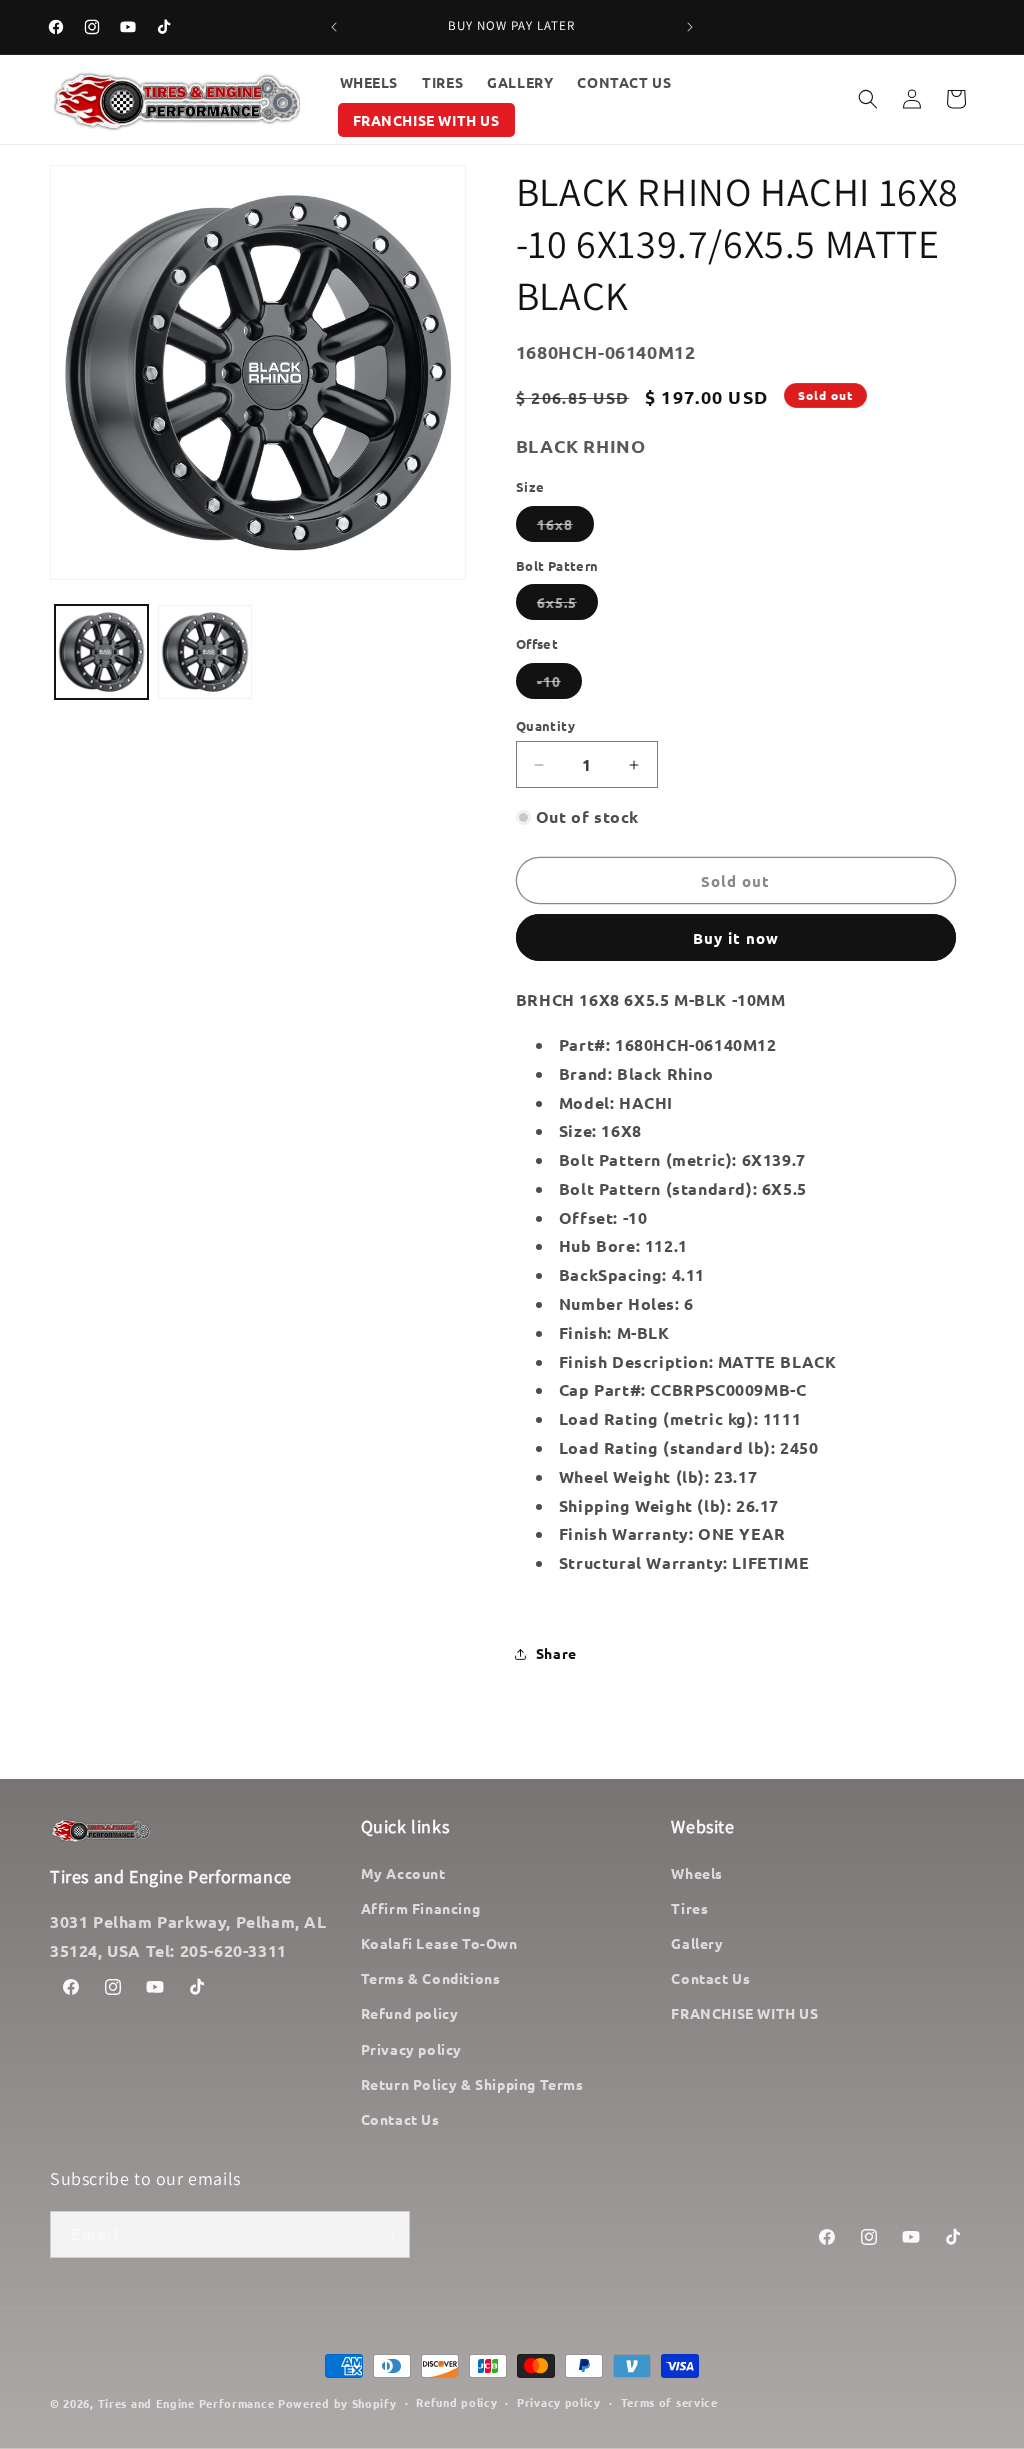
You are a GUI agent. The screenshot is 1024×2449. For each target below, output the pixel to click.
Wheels (697, 1873)
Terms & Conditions (431, 1978)
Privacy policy (411, 2049)
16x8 (565, 528)
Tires (689, 1908)
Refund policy (410, 2013)
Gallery (697, 1943)
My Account (403, 1873)
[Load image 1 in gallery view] (101, 651)
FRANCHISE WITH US (744, 2013)
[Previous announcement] (334, 27)
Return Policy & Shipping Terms (472, 2084)
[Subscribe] (387, 2234)
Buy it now (736, 938)
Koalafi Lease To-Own (439, 1943)
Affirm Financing (421, 1908)
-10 (559, 685)
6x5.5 (567, 606)
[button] (868, 99)
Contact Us (400, 2119)
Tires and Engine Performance (186, 2403)
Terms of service (669, 2402)
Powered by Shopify (337, 2403)
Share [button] (556, 1653)
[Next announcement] (690, 27)
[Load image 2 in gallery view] (204, 651)
